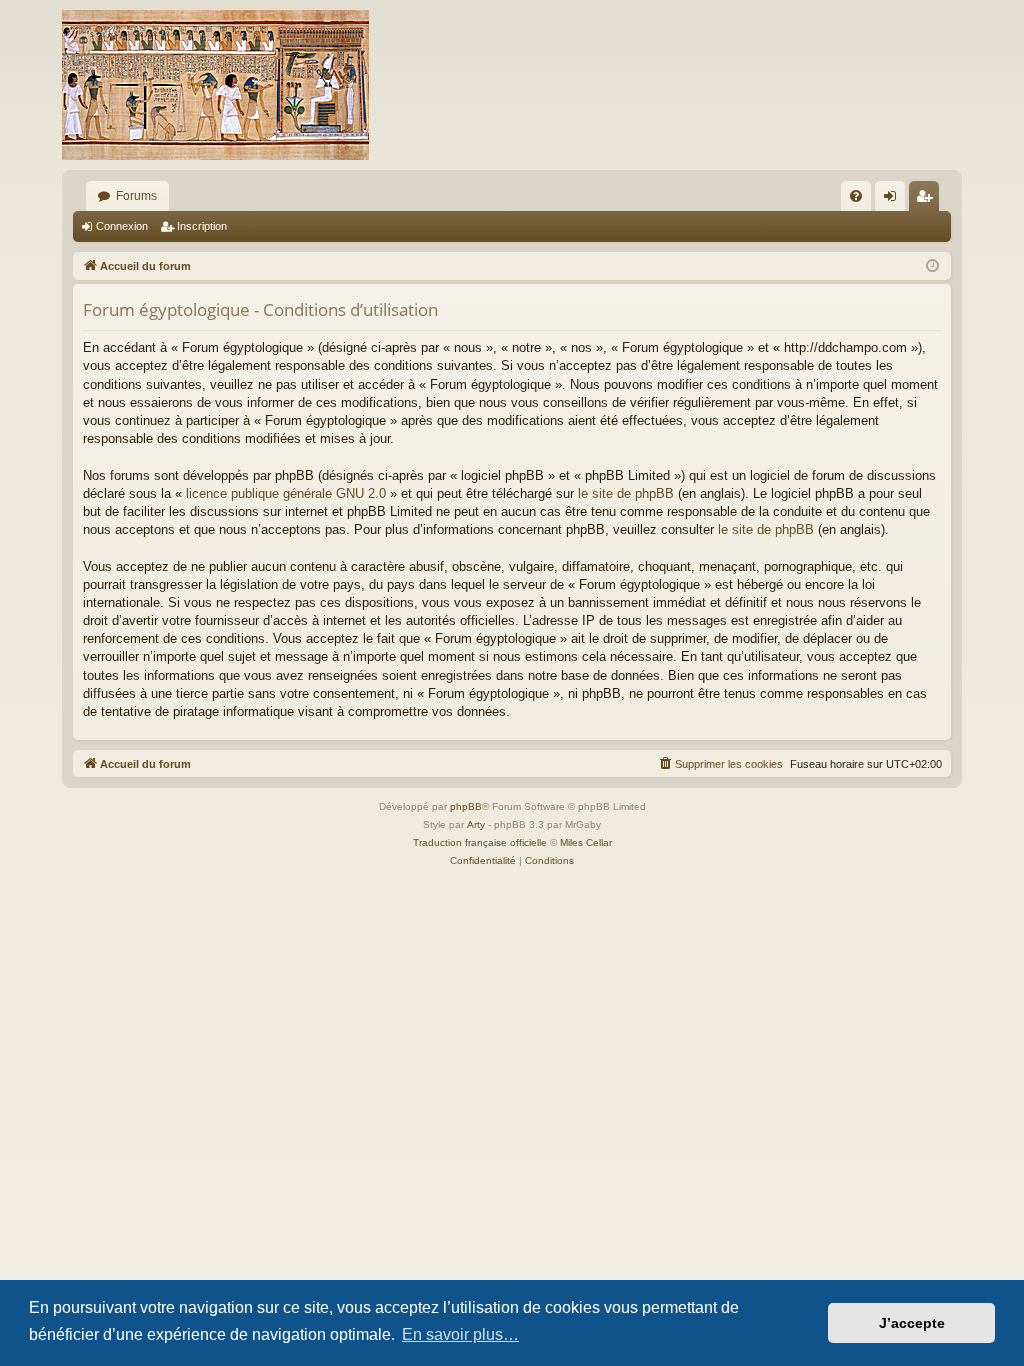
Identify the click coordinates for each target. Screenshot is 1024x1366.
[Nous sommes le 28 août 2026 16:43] (932, 266)
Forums (136, 196)
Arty (476, 824)
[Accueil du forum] (215, 85)
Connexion (122, 226)
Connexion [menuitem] (894, 200)
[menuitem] (856, 196)
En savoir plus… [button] (460, 1334)
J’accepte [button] (912, 1323)
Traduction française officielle (480, 842)
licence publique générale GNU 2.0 (286, 493)
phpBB (466, 806)
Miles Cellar (586, 842)
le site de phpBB (626, 493)
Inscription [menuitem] (928, 200)
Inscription (202, 226)
